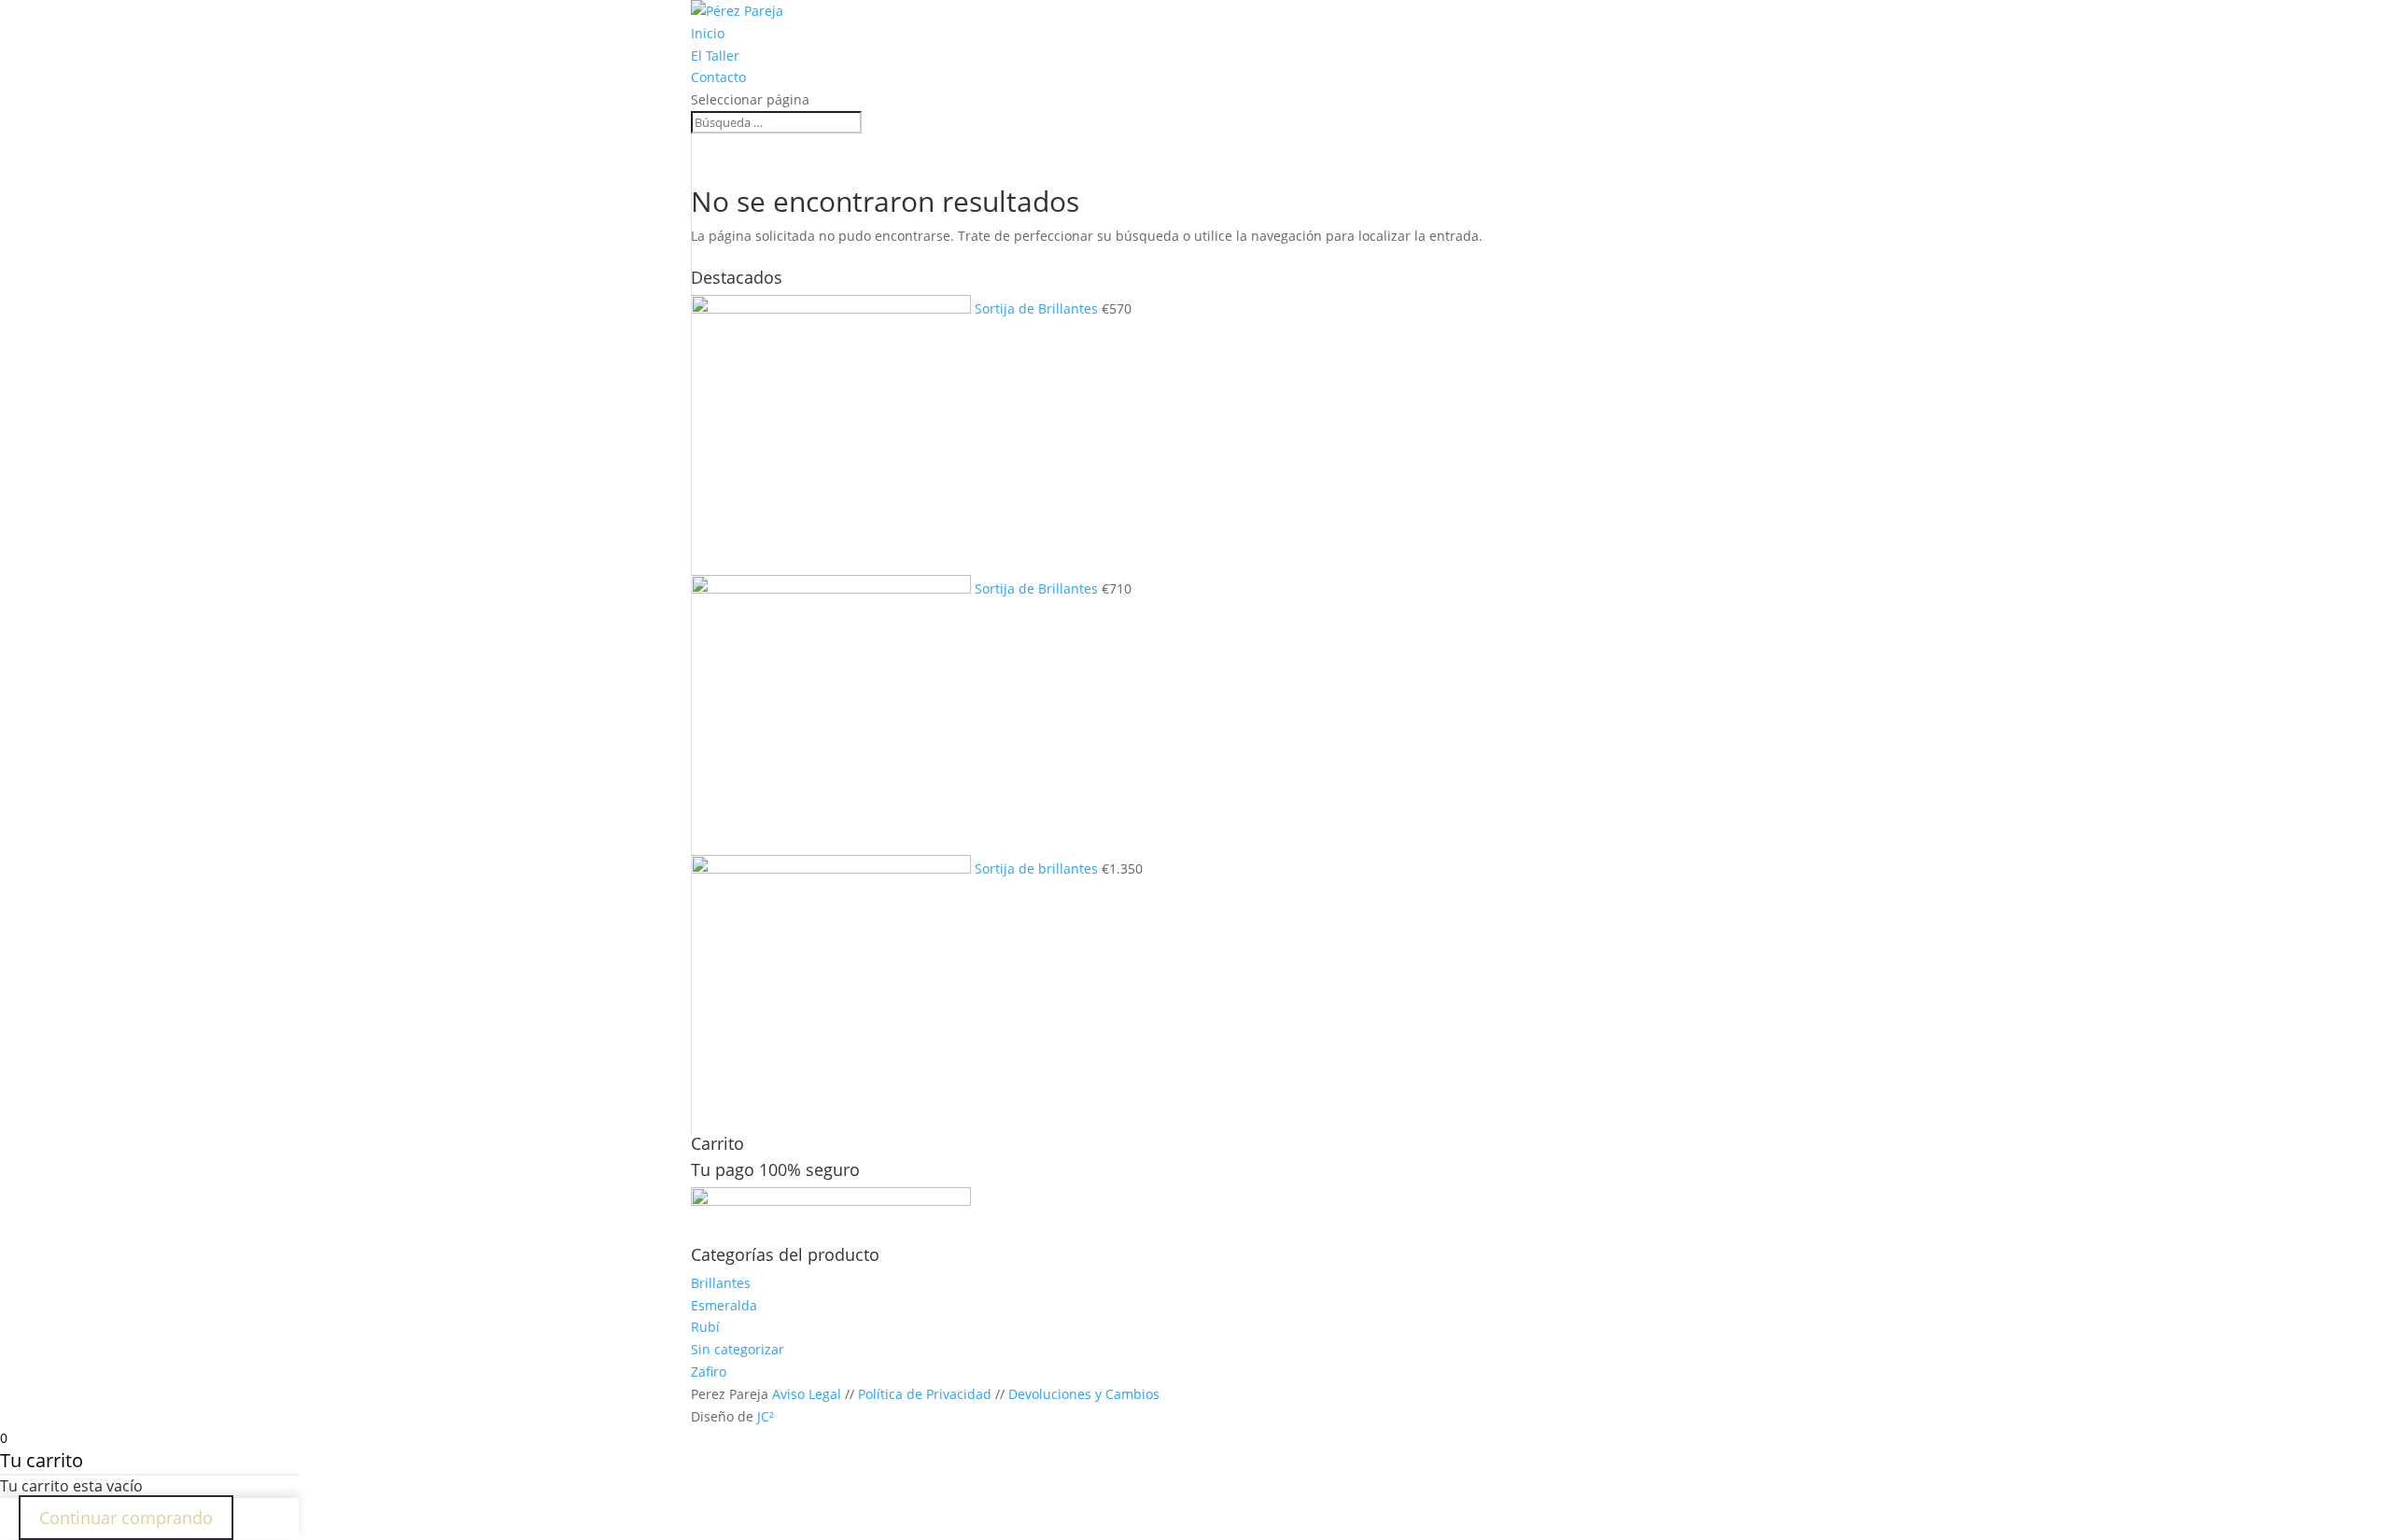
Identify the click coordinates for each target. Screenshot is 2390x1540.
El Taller (715, 56)
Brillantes (721, 1283)
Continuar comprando (126, 1518)
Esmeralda (724, 1305)
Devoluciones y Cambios (1084, 1394)
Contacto (718, 77)
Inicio (708, 33)
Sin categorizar (738, 1349)
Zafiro (709, 1372)
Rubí (705, 1327)
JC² (766, 1416)
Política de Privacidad (925, 1394)
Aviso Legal (807, 1394)
